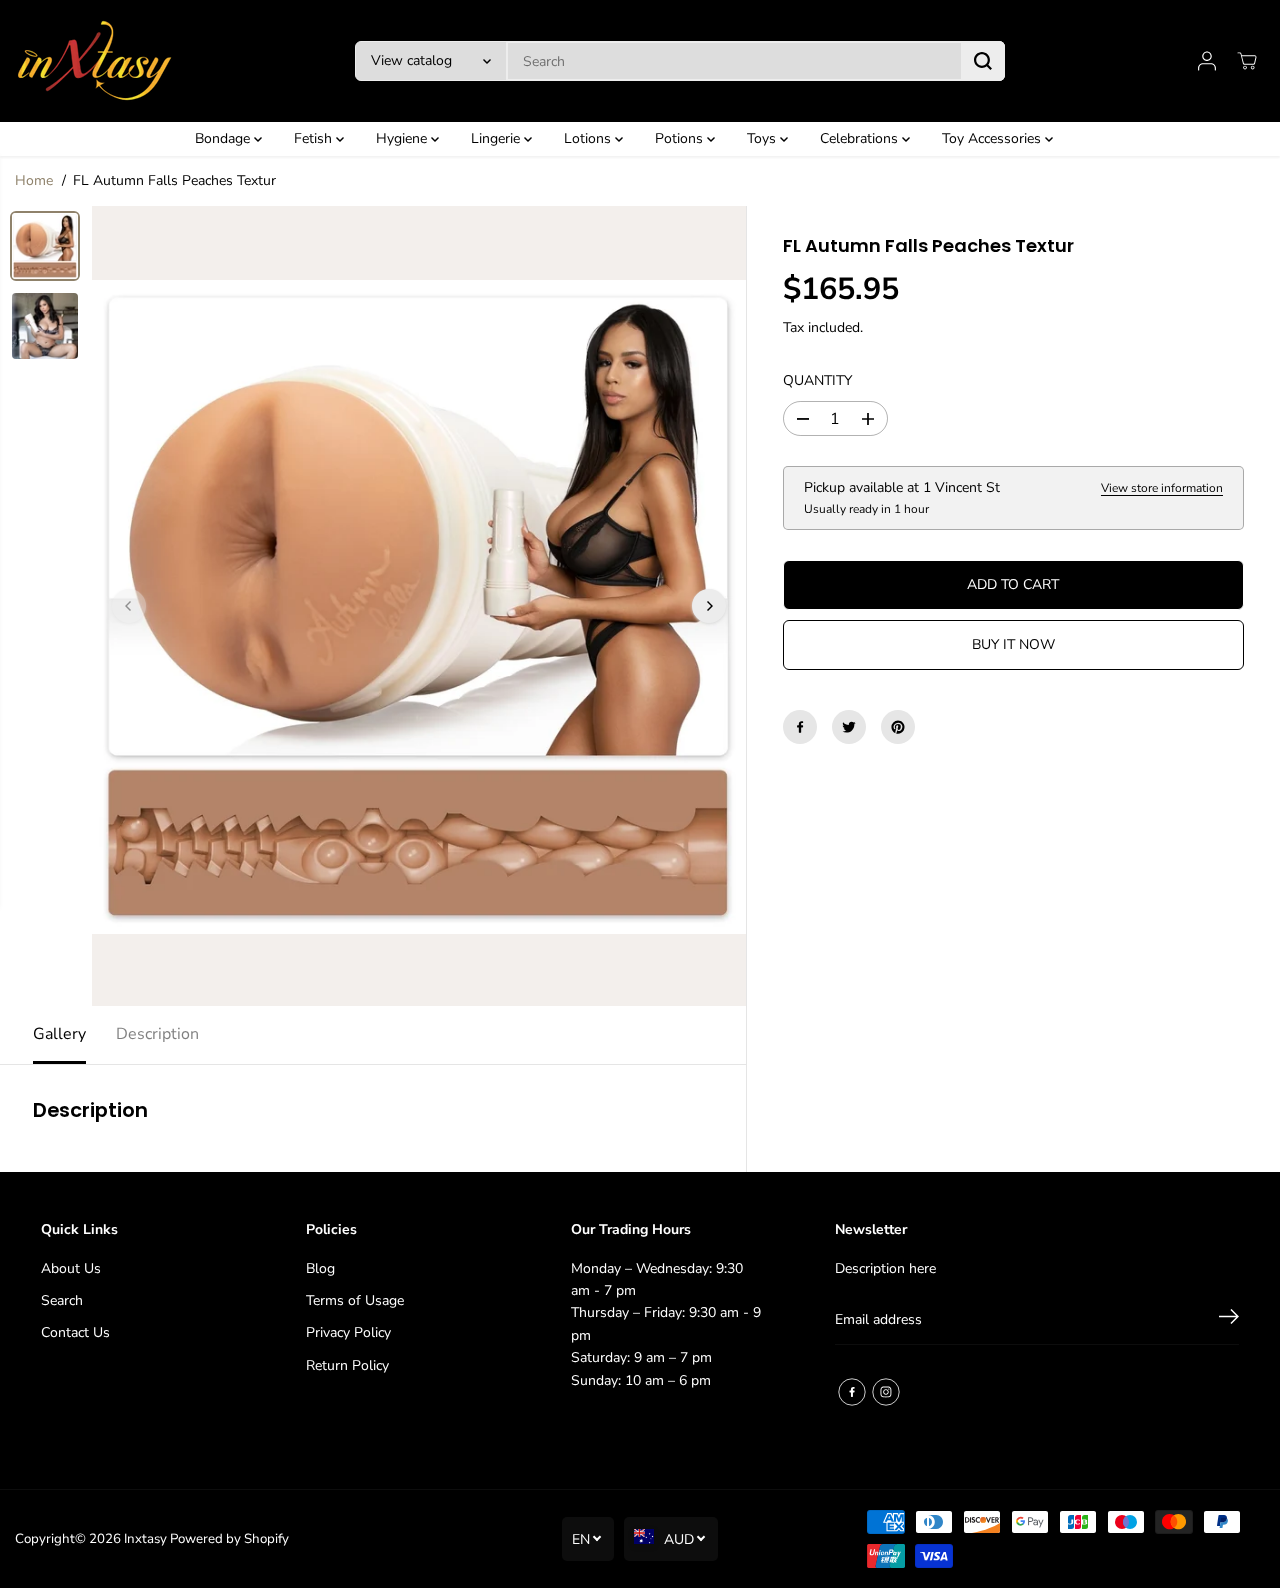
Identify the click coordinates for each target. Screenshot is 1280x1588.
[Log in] (1207, 61)
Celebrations (861, 138)
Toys (763, 138)
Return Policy (347, 1365)
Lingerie (497, 138)
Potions (681, 138)
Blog (320, 1268)
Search (62, 1300)
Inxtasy (145, 1539)
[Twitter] (849, 727)
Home (34, 180)
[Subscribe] (1229, 1320)
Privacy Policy (348, 1332)
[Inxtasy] (95, 61)
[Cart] (1247, 61)
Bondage (224, 138)
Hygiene (403, 138)
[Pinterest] (898, 727)
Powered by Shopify (229, 1539)
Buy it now (1013, 644)
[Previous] (129, 606)
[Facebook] (800, 727)
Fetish (315, 138)
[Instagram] (886, 1392)
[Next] (709, 606)
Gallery (59, 1034)
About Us (71, 1268)
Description (157, 1034)
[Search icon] (983, 61)
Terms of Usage (355, 1300)
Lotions (589, 138)
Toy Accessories (993, 138)
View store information (1162, 489)
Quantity (817, 380)
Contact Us (75, 1332)
